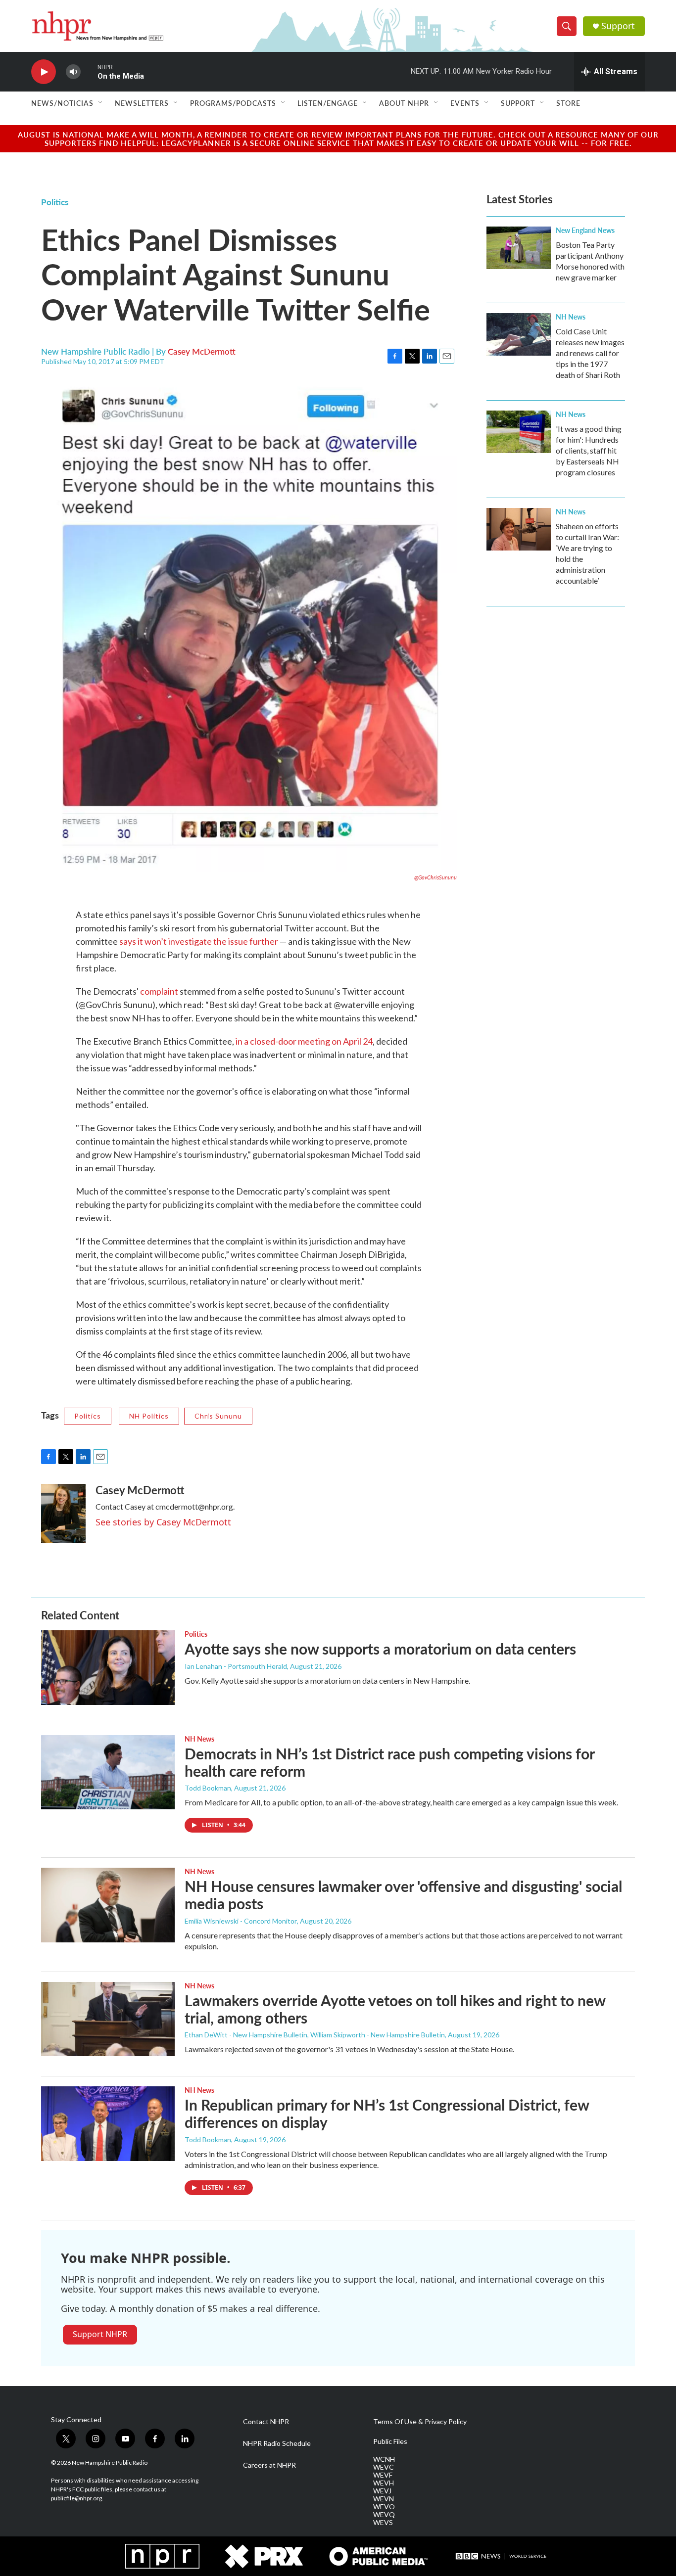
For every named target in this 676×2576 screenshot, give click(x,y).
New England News (585, 230)
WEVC (384, 2467)
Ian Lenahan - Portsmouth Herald (236, 1666)
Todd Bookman (208, 1788)
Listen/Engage (328, 103)
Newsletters (142, 103)
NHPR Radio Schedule (277, 2443)
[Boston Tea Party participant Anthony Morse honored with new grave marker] (519, 248)
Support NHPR (100, 2334)
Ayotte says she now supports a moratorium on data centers (380, 1649)
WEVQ (384, 2515)
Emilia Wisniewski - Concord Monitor (241, 1921)
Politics (55, 202)
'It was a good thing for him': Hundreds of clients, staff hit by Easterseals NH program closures (589, 450)
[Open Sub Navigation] (101, 103)
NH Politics (149, 1416)
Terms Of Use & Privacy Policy (420, 2422)
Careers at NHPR (269, 2465)
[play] (44, 72)
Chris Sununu (218, 1416)
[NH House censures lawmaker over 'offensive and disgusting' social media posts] (108, 1905)
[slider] (89, 71)
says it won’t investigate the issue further (199, 941)
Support (618, 26)
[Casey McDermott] (63, 1514)
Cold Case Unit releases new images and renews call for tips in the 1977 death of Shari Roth (590, 353)
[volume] (73, 72)
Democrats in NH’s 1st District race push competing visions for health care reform (389, 1762)
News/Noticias (62, 103)
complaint (159, 991)
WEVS (383, 2523)
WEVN (384, 2499)
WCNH (384, 2459)
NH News (571, 317)
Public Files (390, 2441)
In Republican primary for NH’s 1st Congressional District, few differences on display (387, 2113)
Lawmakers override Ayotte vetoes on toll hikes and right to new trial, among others (395, 2009)
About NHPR (404, 103)
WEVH (384, 2483)
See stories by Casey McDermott (163, 1522)
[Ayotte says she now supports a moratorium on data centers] (108, 1667)
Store (568, 103)
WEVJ (382, 2491)
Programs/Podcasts (233, 103)
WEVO (384, 2507)
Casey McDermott (202, 351)
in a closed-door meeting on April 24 (304, 1041)
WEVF (383, 2475)
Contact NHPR (266, 2422)
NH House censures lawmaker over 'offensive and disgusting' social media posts (403, 1895)
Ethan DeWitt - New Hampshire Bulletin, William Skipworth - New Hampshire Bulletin (315, 2035)
